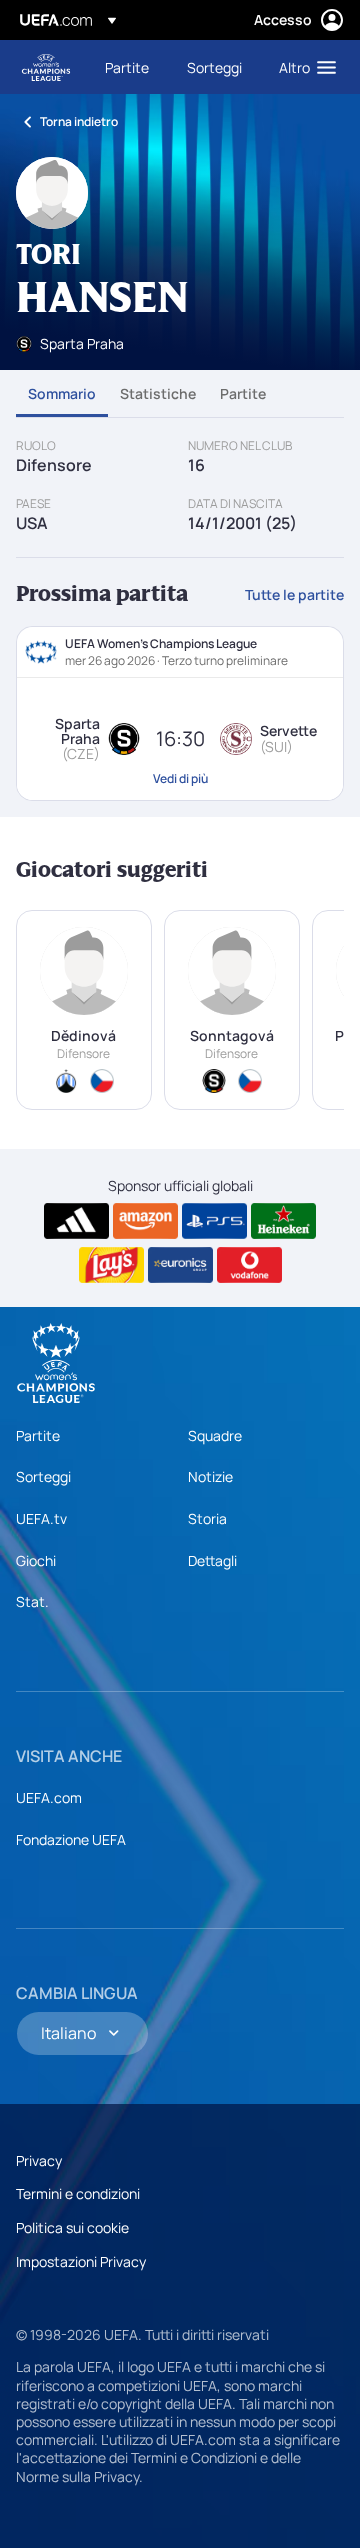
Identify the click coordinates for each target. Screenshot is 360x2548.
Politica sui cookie (72, 2227)
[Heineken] (283, 1221)
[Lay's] (111, 1265)
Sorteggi (43, 1476)
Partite (243, 393)
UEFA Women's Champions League (46, 67)
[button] (303, 67)
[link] (127, 67)
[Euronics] (180, 1265)
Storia (207, 1518)
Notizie (210, 1476)
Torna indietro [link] (79, 121)
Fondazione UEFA (71, 1839)
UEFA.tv (41, 1518)
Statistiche (158, 393)
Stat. (32, 1601)
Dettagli (212, 1560)
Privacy (39, 2160)
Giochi (36, 1560)
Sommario (62, 393)
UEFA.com (49, 1797)
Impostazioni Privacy (81, 2261)
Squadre (215, 1435)
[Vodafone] (249, 1265)
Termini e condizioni (78, 2193)
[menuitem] (129, 67)
